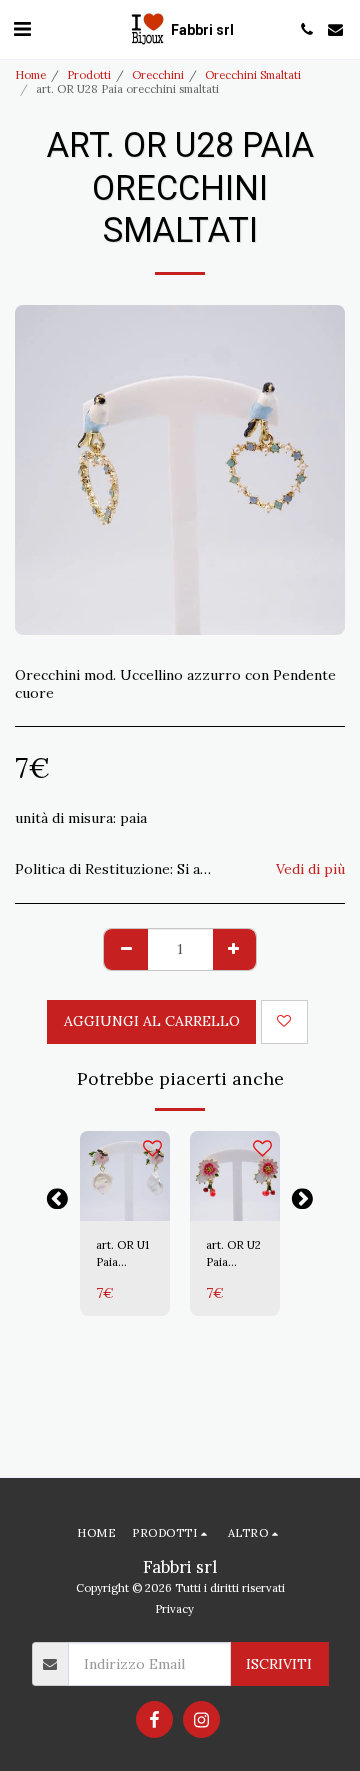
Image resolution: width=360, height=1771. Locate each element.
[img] (125, 1176)
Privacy (174, 1609)
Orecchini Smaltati (253, 75)
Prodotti (89, 75)
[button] (22, 28)
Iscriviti (279, 1664)
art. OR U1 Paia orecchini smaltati (122, 1254)
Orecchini (158, 75)
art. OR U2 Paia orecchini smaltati (233, 1254)
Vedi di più (310, 869)
